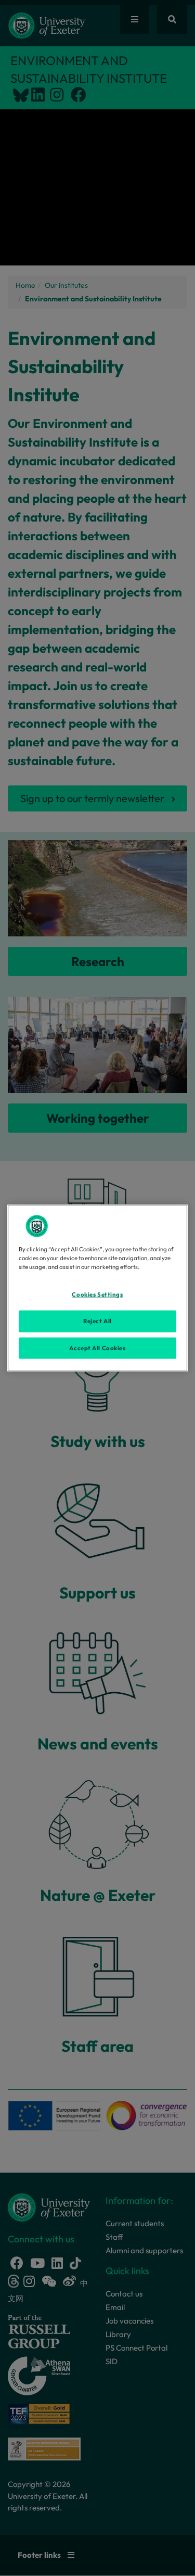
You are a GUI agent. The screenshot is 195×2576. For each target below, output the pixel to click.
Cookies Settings (97, 1294)
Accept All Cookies (97, 1348)
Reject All (97, 1321)
